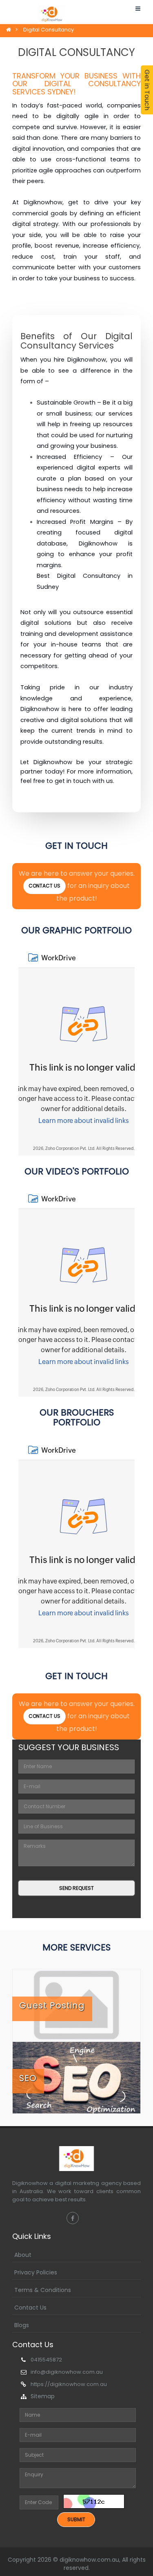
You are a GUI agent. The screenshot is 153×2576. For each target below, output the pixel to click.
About (23, 2255)
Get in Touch (147, 90)
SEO (28, 2078)
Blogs (22, 2325)
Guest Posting (52, 2005)
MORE (138, 17)
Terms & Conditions (43, 2290)
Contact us (44, 886)
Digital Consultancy (49, 30)
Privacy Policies (36, 2272)
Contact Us (30, 2308)
